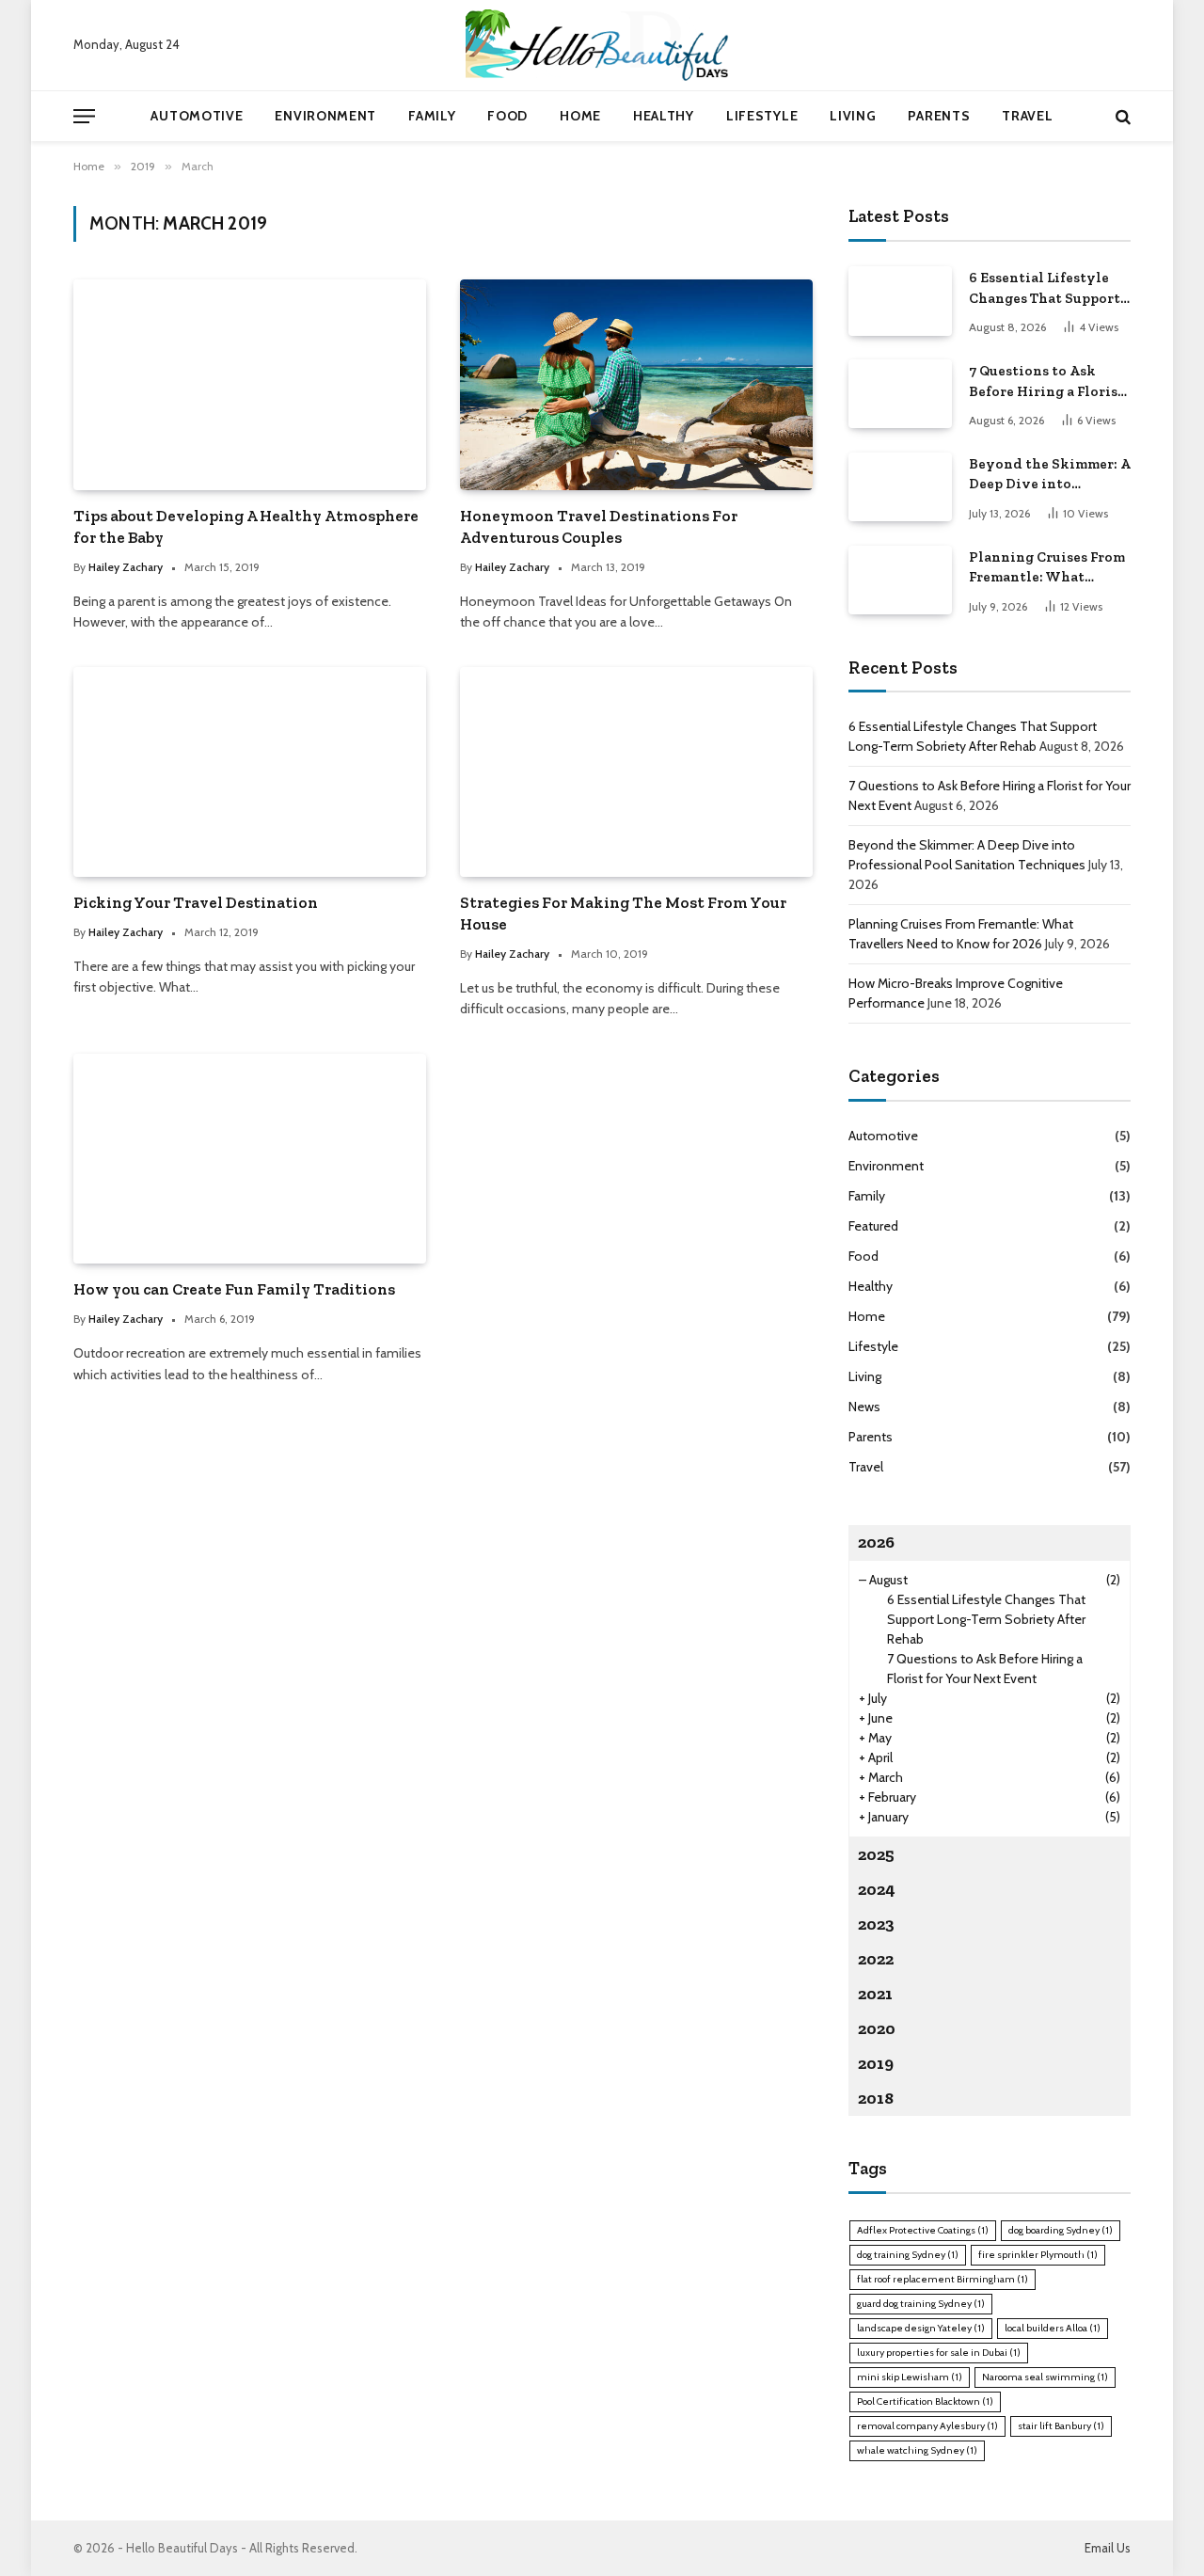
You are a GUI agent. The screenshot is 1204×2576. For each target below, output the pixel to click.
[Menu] (84, 116)
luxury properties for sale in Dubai (939, 2353)
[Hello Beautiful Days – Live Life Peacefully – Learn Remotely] (602, 45)
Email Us (1108, 2548)
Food (507, 116)
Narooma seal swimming (1045, 2377)
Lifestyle (762, 116)
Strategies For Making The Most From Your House (623, 913)
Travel (1027, 116)
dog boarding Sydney (1061, 2230)
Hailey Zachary (126, 567)
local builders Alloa (1053, 2328)
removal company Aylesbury (927, 2426)
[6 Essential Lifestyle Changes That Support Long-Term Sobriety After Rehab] (900, 301)
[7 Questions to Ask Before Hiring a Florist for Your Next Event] (900, 394)
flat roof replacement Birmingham (943, 2279)
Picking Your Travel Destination (196, 902)
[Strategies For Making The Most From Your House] (636, 772)
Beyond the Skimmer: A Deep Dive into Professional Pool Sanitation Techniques (1050, 475)
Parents (939, 116)
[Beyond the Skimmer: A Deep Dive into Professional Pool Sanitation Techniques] (900, 487)
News (864, 1407)
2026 (876, 1542)
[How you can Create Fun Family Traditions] (250, 1159)
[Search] (1121, 116)
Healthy (664, 116)
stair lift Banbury (1061, 2426)
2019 (876, 2063)
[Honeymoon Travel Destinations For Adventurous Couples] (636, 384)
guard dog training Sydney (921, 2304)
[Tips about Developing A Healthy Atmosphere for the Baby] (250, 384)
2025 (876, 1854)
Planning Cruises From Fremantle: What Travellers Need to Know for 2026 (1047, 568)
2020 (877, 2028)
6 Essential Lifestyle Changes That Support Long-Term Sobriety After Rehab (1045, 289)
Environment (325, 116)
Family (432, 116)
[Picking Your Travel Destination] (250, 772)
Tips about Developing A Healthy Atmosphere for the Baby (246, 526)
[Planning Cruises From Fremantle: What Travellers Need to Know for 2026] (900, 580)
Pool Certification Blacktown (925, 2401)
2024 (877, 1889)
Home (580, 116)
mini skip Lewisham (910, 2377)
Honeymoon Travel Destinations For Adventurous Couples (599, 526)
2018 (876, 2098)
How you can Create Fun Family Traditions (234, 1289)
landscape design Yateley (921, 2328)
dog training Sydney (908, 2255)
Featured (873, 1226)
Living (853, 116)
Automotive (197, 116)
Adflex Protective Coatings (923, 2230)
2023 (876, 1924)
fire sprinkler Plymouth (1038, 2255)
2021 (875, 1994)
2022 (876, 1959)
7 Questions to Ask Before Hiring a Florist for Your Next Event (1046, 382)
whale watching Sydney (917, 2450)
